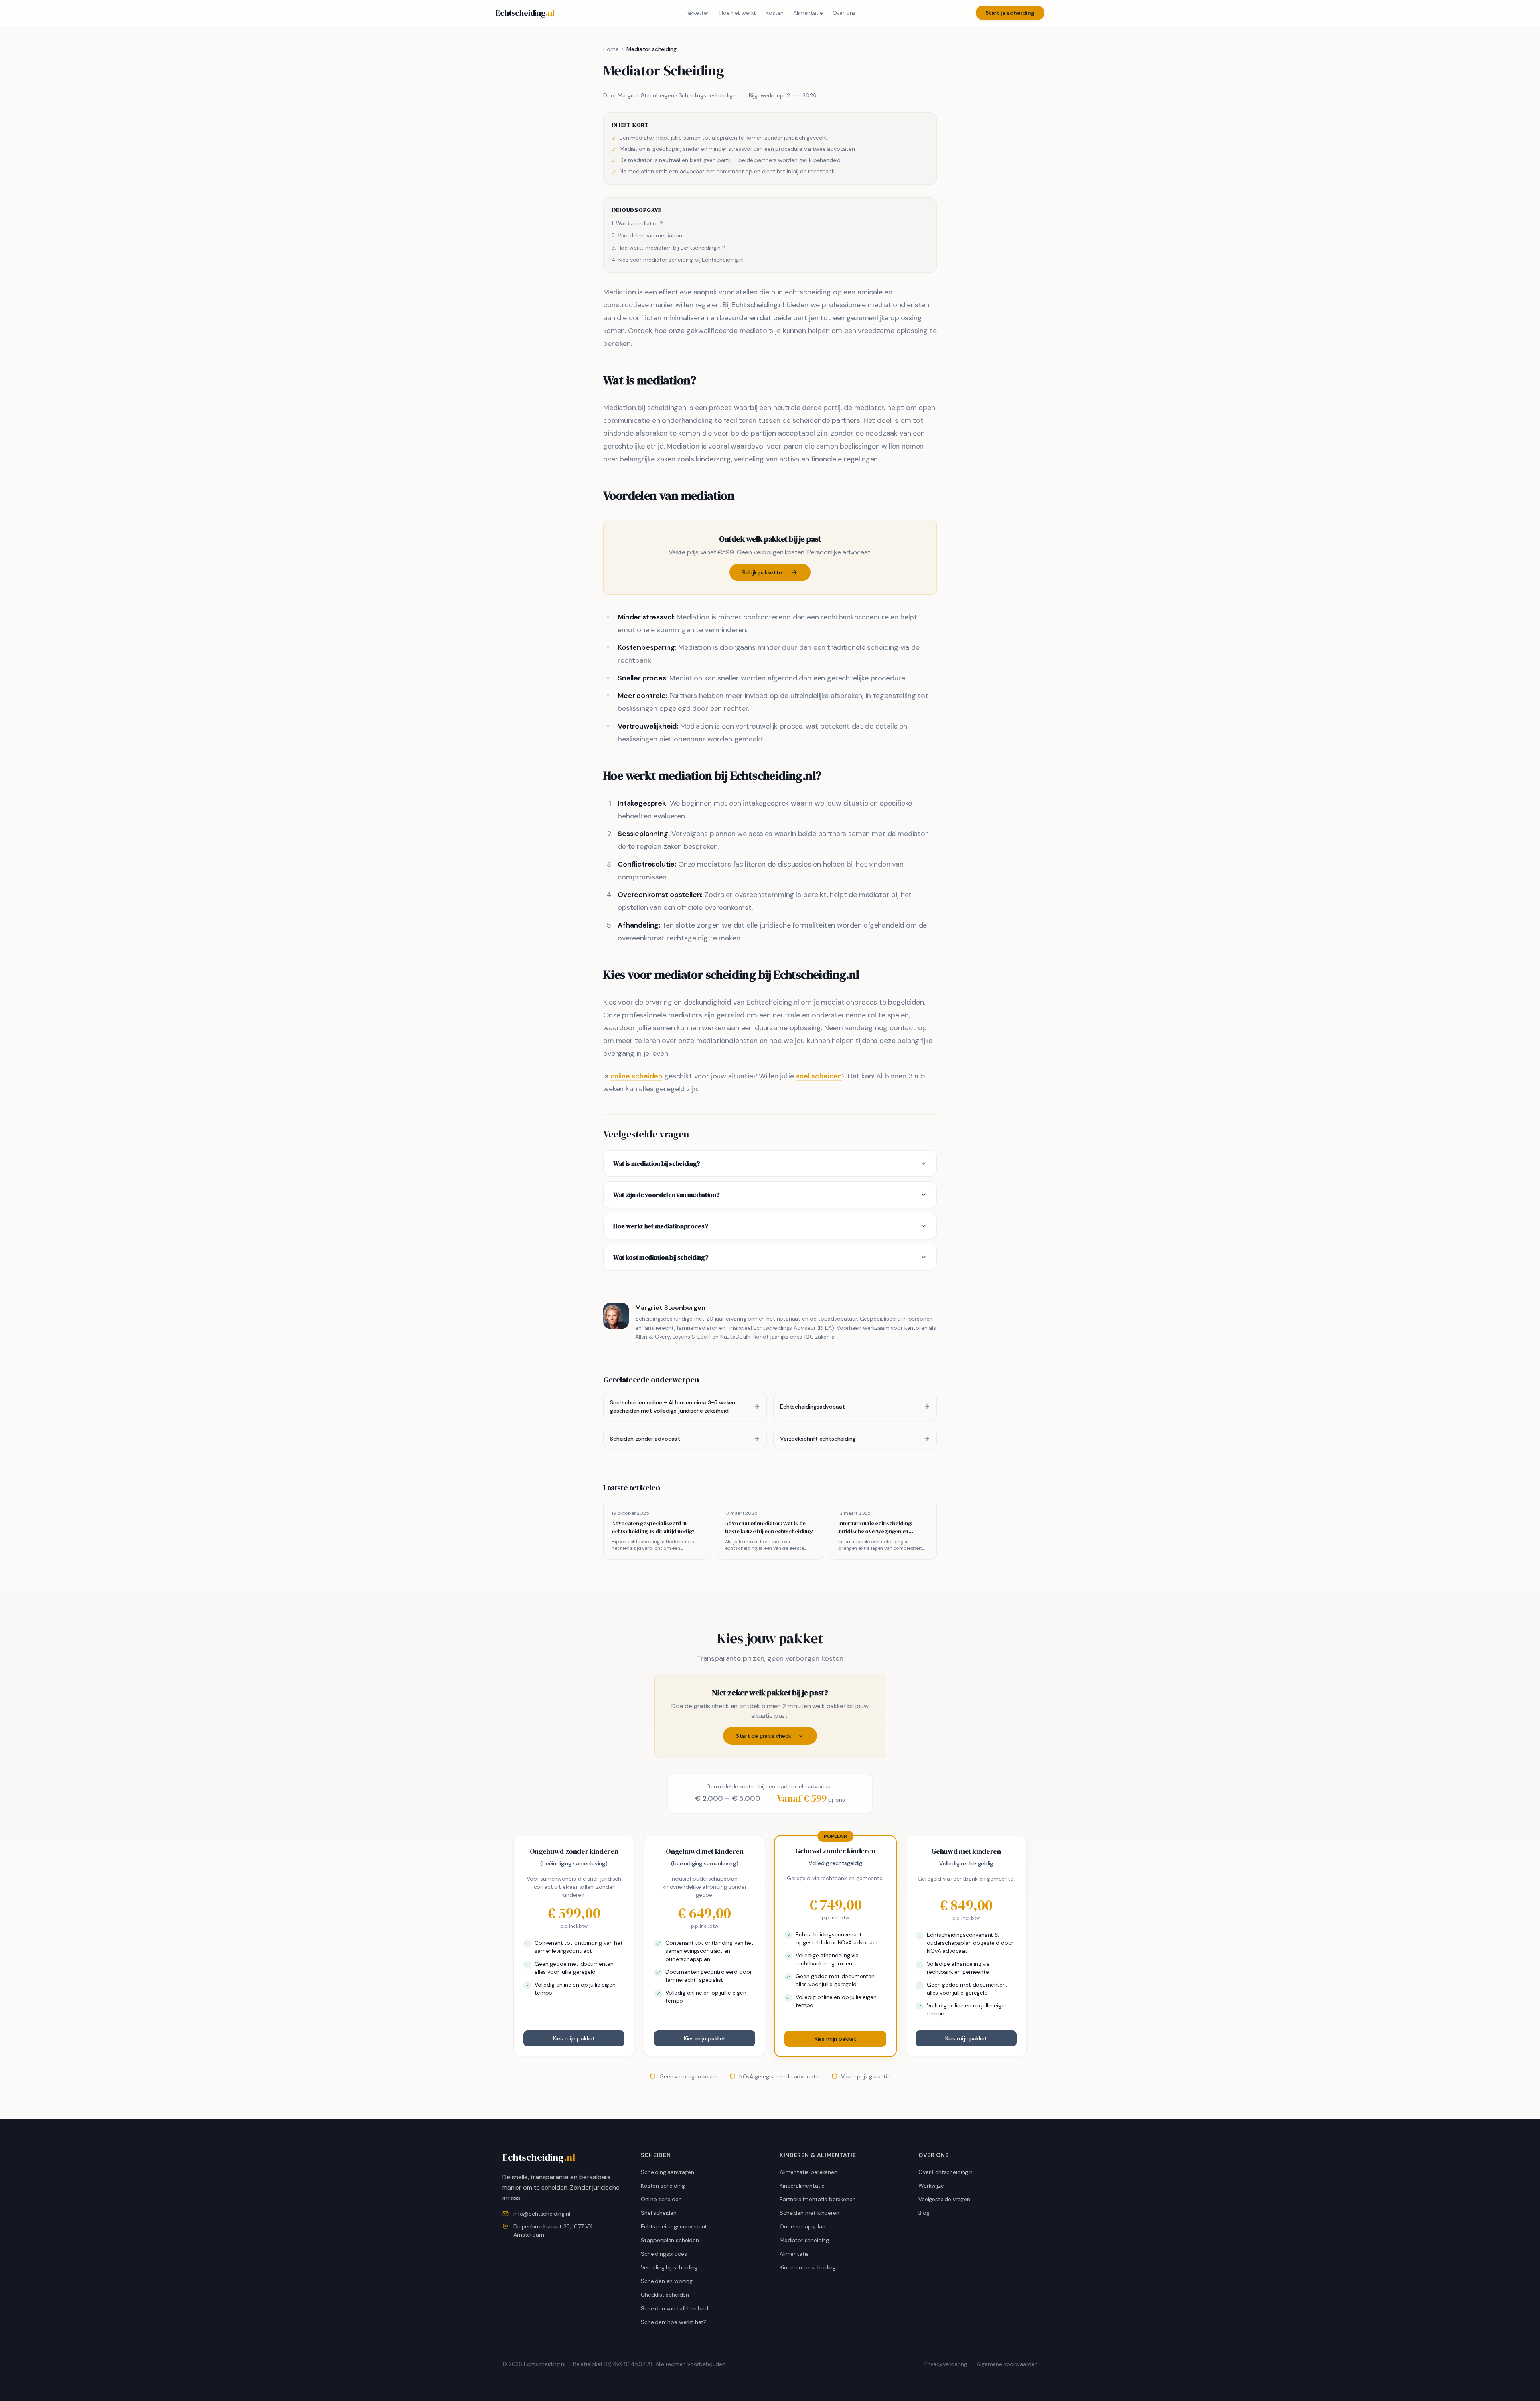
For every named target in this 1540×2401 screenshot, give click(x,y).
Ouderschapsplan (802, 2226)
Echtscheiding (525, 13)
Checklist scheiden (665, 2295)
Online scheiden (661, 2199)
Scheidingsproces (664, 2254)
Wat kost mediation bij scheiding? (661, 1257)
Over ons (844, 13)
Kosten (775, 13)
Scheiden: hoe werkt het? (674, 2322)
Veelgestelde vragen (944, 2199)
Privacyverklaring (946, 2364)
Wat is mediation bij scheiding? (657, 1163)
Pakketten (697, 13)
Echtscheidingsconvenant (674, 2226)
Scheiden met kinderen (810, 2213)
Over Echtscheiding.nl (946, 2172)
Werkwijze (931, 2186)
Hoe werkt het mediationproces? (661, 1226)
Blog (924, 2213)
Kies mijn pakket (574, 2038)
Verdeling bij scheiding (669, 2267)
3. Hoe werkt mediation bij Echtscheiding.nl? (668, 248)
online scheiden (636, 1076)
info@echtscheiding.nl (542, 2214)
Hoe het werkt (738, 13)
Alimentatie (808, 13)
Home (611, 49)
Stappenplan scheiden (670, 2240)
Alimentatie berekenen (808, 2172)
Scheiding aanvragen (668, 2172)
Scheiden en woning (667, 2281)
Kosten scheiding (663, 2186)
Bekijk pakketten (764, 572)
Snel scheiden (659, 2213)
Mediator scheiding (804, 2240)
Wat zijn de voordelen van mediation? (666, 1195)
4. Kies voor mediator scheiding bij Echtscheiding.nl (678, 260)
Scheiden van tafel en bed (675, 2308)
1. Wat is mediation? (637, 223)
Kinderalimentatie (802, 2186)
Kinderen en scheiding (808, 2267)
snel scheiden (819, 1076)
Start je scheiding (1010, 13)
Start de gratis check (764, 1736)
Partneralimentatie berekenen (818, 2199)
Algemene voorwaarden (1007, 2364)
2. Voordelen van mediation (647, 235)
